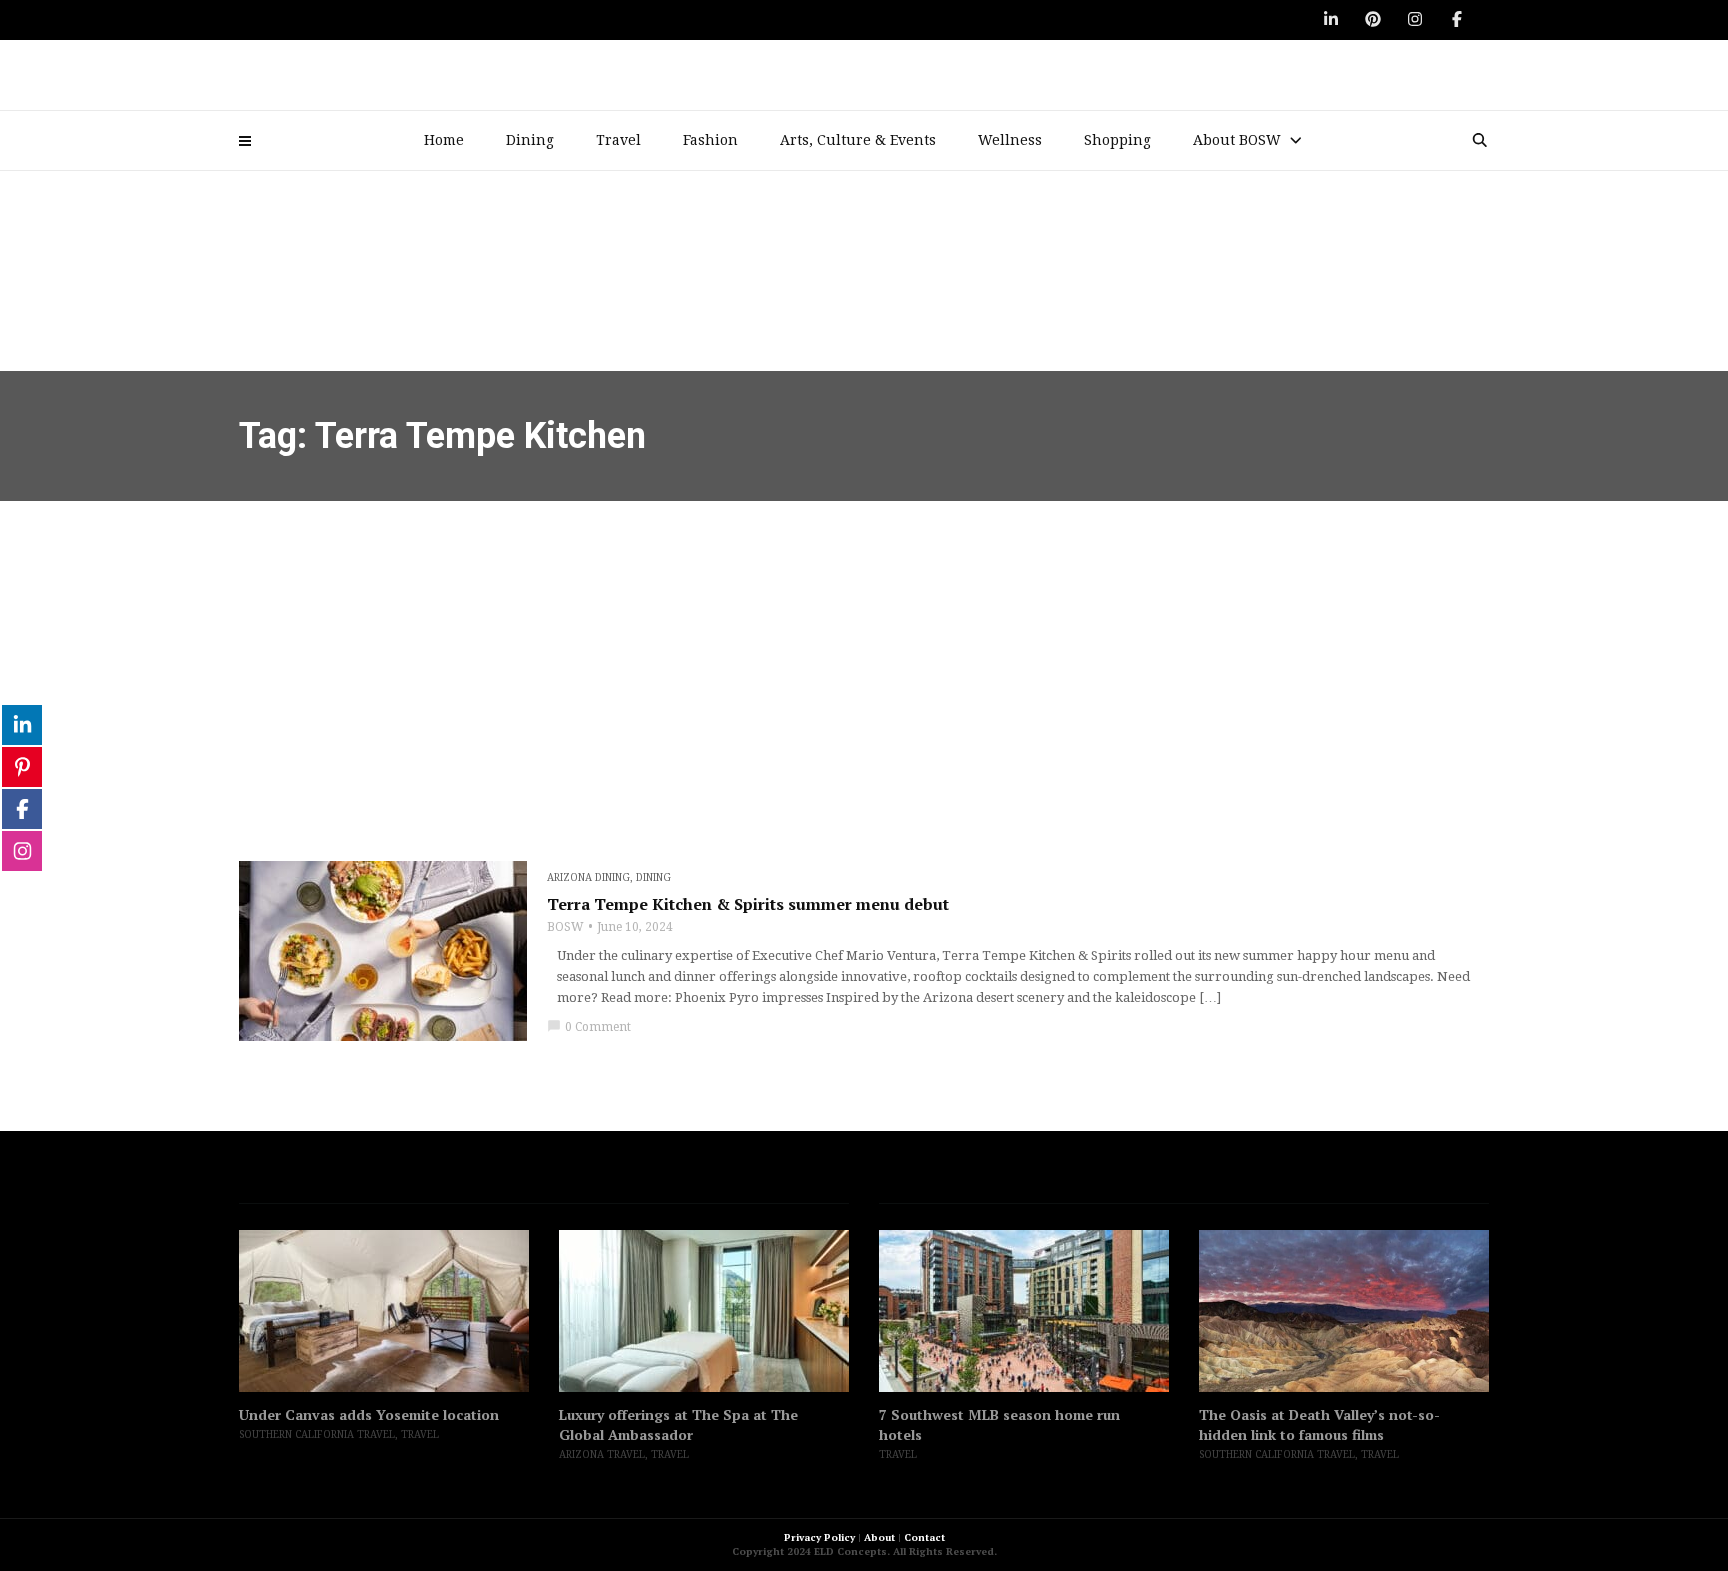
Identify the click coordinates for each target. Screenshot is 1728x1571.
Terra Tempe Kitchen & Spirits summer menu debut (748, 904)
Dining (530, 140)
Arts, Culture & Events (858, 140)
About (879, 1537)
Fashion (710, 140)
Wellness (1010, 140)
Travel (618, 140)
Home (444, 140)
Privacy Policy (819, 1537)
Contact (924, 1537)
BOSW (565, 927)
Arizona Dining (588, 877)
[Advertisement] (864, 651)
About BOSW (1237, 140)
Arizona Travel (602, 1454)
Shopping (1117, 140)
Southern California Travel (317, 1434)
